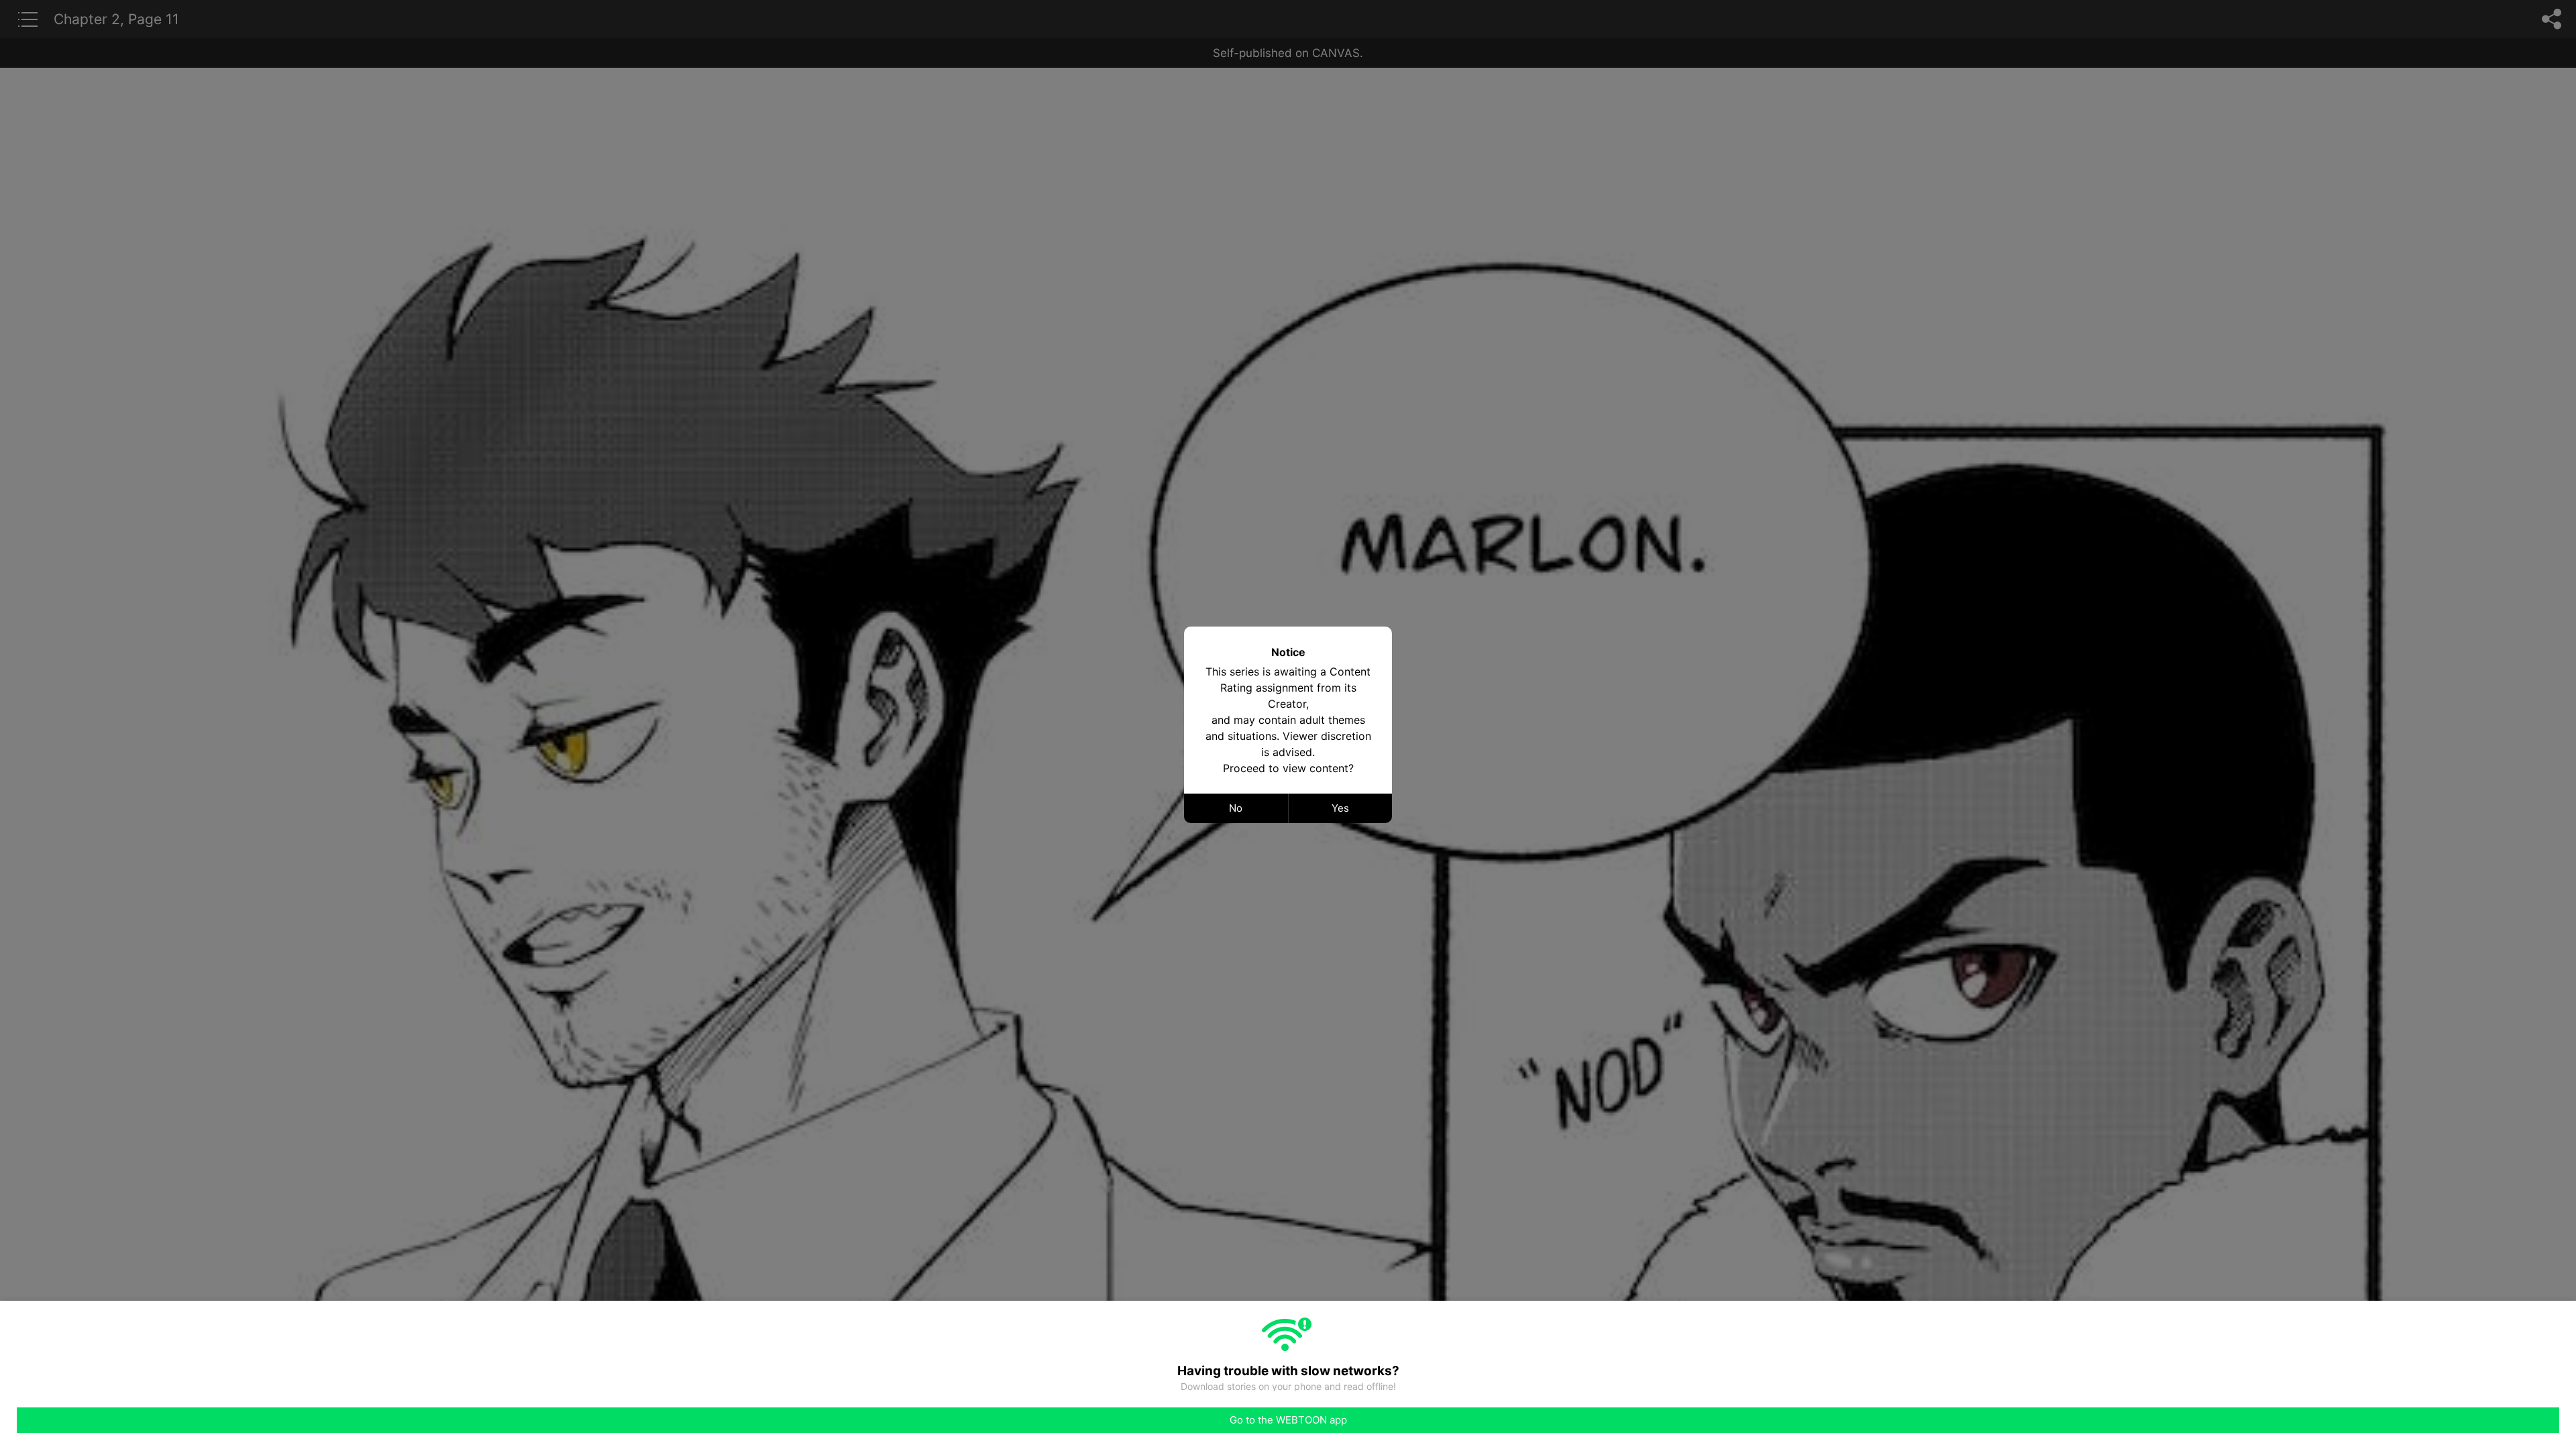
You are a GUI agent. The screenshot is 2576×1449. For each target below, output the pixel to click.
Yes (1340, 808)
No (1236, 808)
